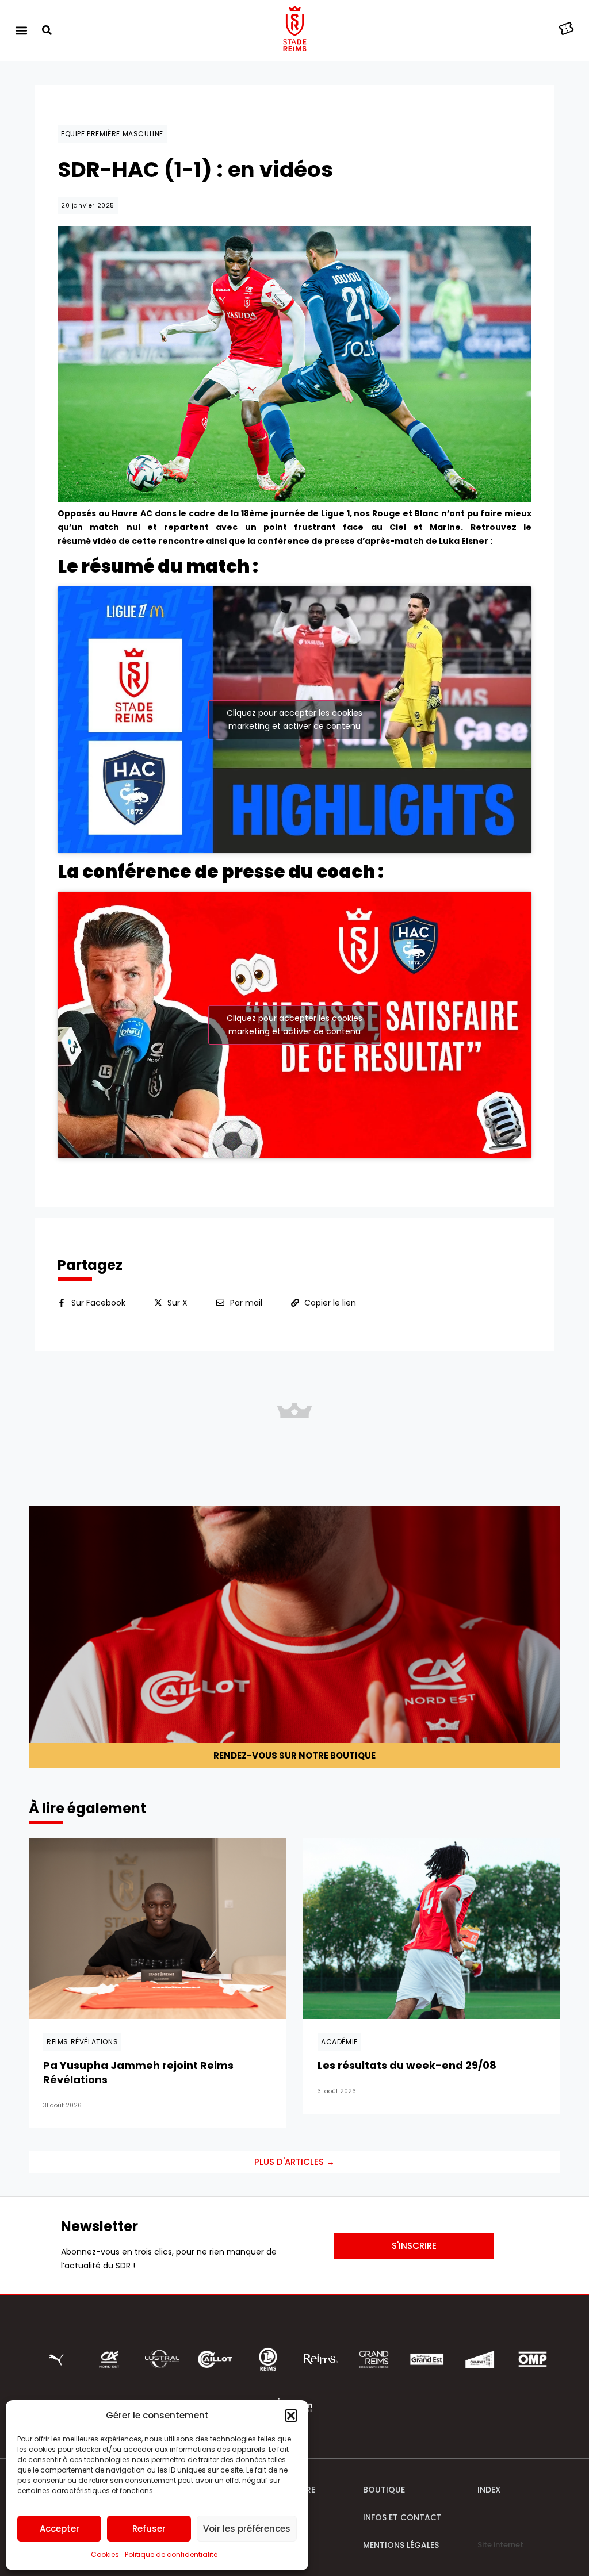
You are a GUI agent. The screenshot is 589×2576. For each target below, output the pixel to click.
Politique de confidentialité (171, 2554)
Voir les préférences (247, 2529)
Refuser (149, 2529)
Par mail (246, 1303)
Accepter (60, 2529)
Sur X (177, 1303)
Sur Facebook (98, 1303)
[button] (291, 2416)
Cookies (105, 2554)
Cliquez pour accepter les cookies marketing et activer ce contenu (294, 719)
